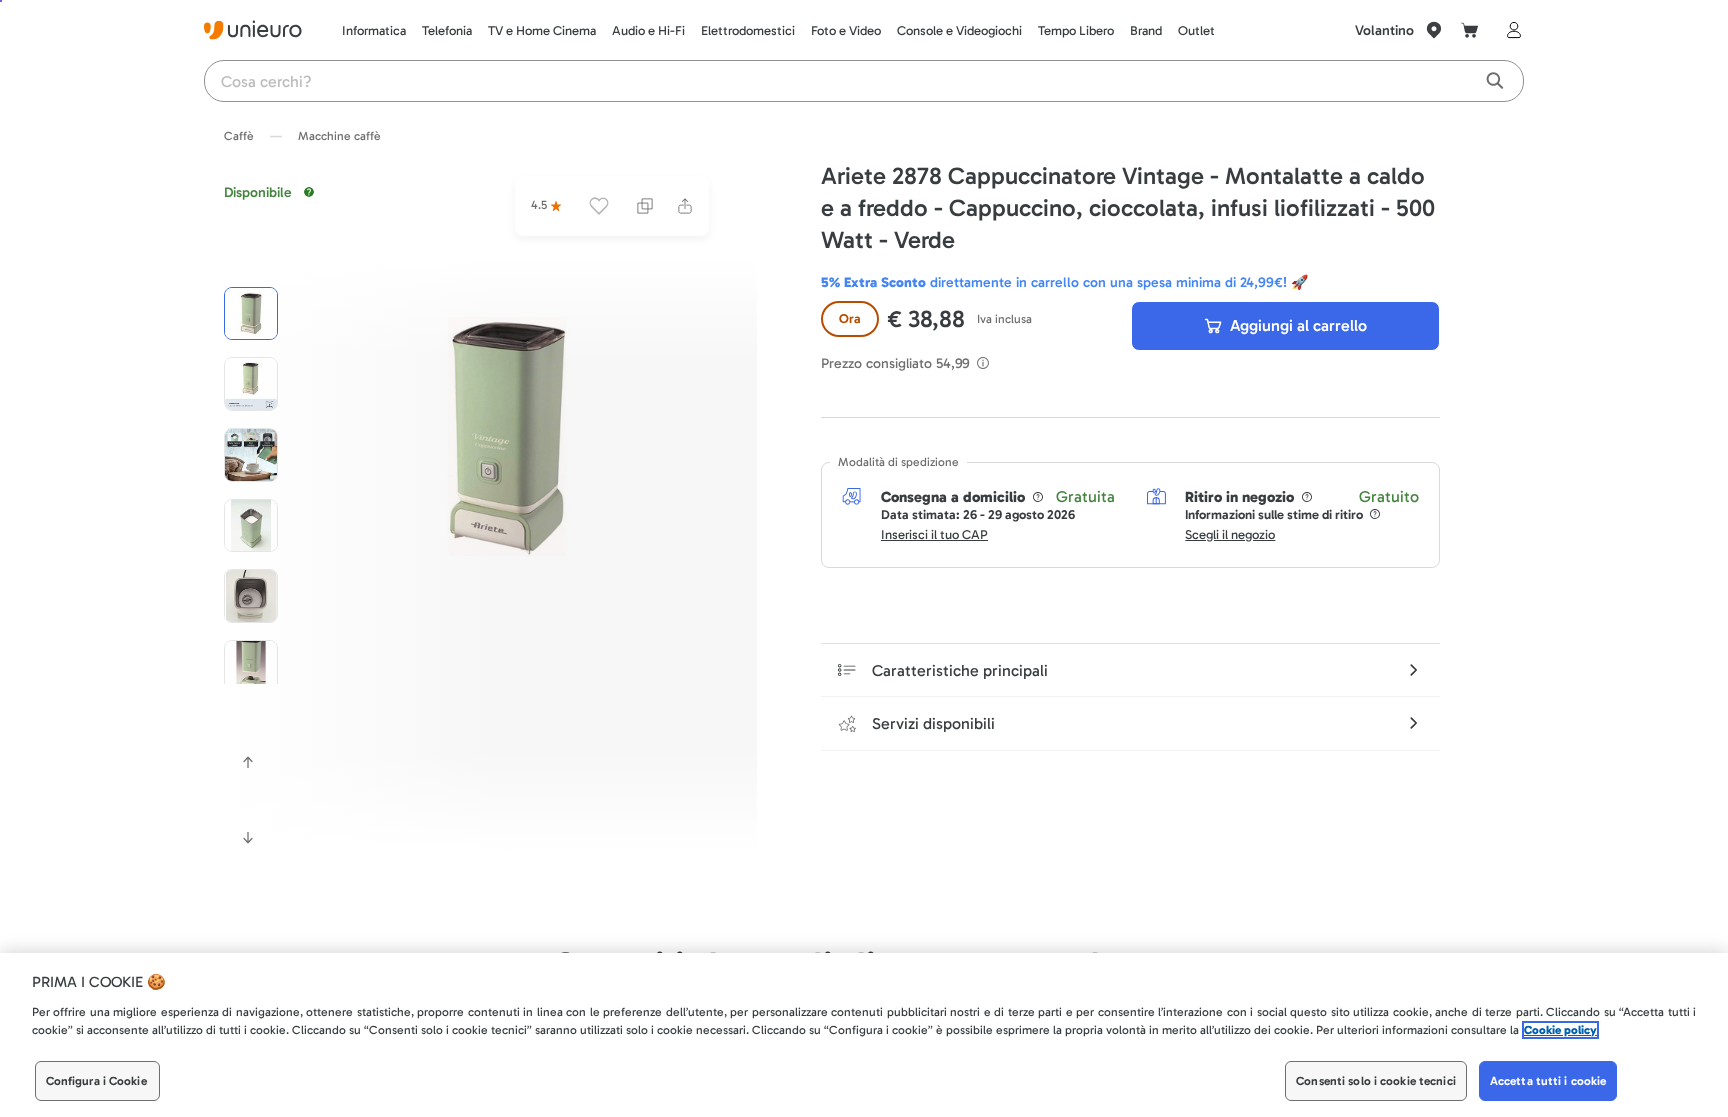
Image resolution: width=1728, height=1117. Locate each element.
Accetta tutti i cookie (1548, 1081)
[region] (864, 1035)
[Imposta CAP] (1434, 30)
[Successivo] (248, 838)
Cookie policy (1560, 1030)
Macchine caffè (339, 136)
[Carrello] (1470, 30)
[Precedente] (248, 762)
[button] (507, 436)
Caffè (239, 136)
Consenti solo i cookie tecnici (1376, 1081)
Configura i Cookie (96, 1081)
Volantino (1384, 30)
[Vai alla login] (1510, 30)
